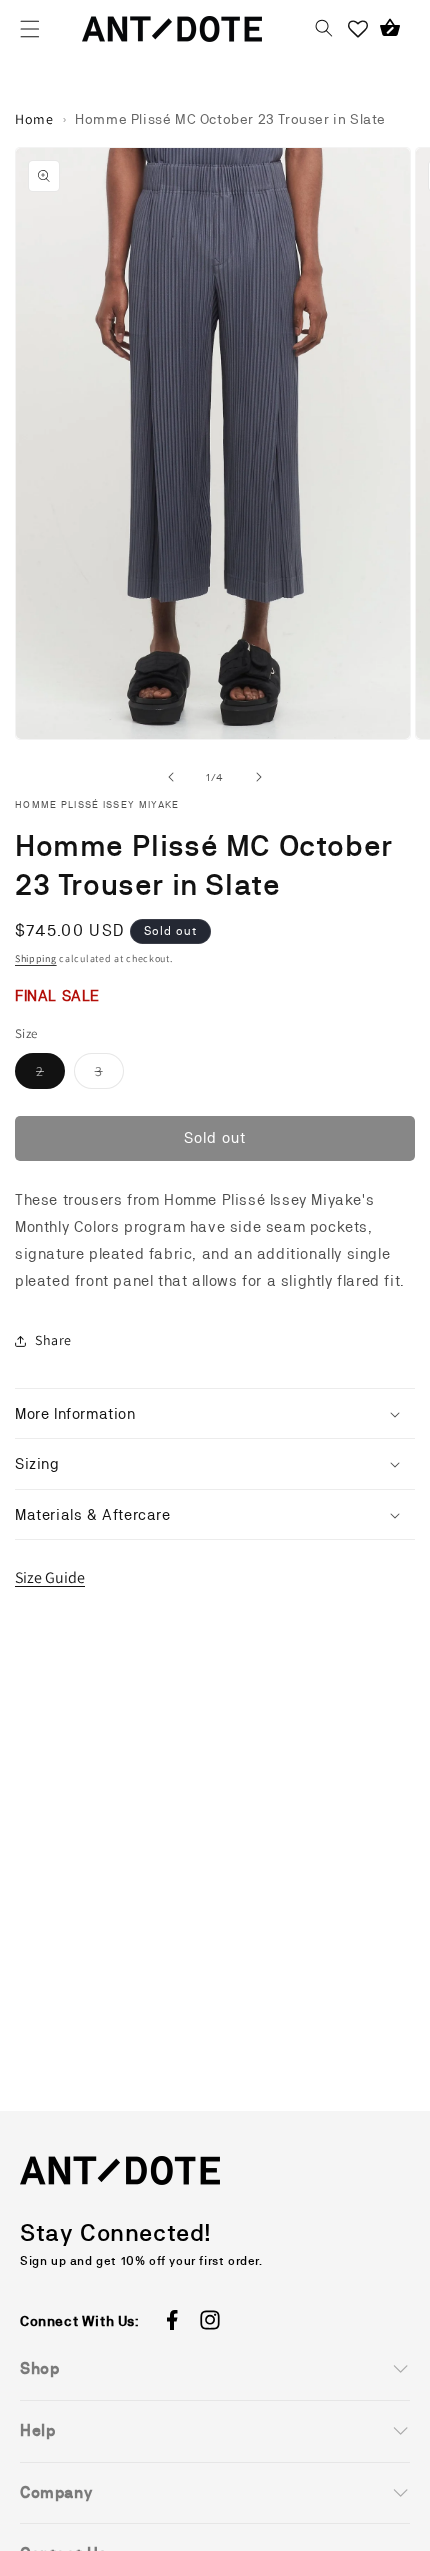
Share (53, 1340)
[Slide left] (171, 777)
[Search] (324, 29)
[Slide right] (259, 777)
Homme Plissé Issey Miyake (97, 804)
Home (34, 119)
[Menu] (30, 29)
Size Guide (50, 1577)
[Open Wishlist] (358, 29)
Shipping (36, 958)
